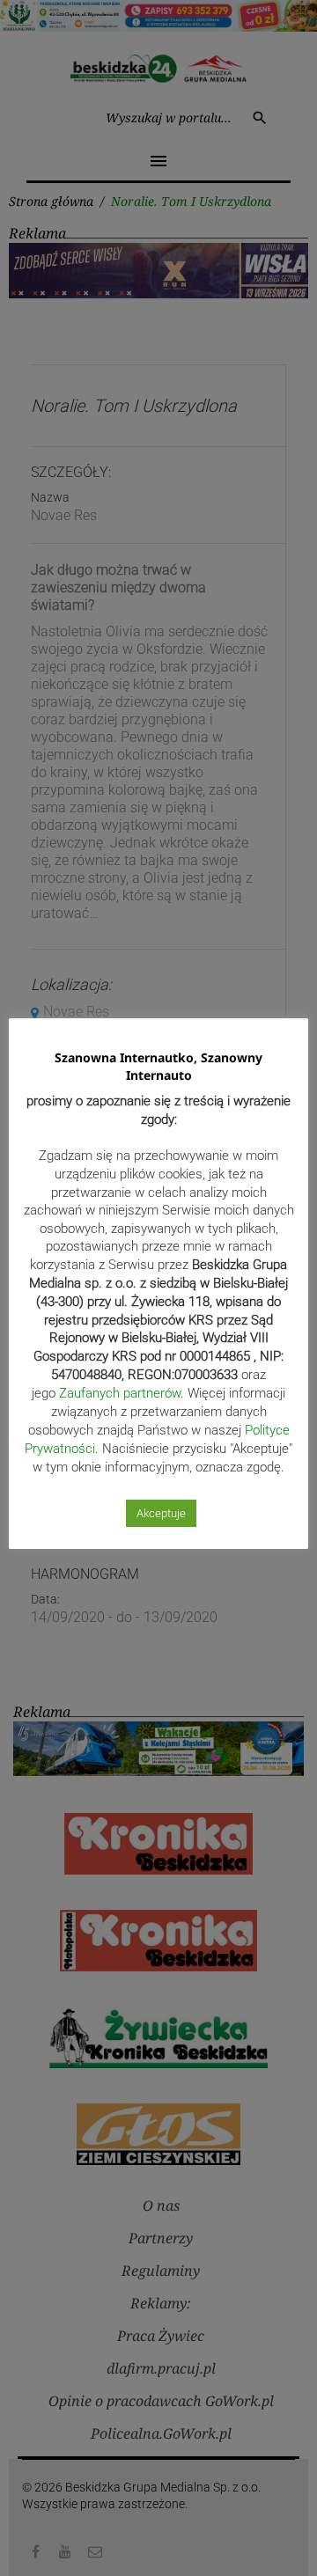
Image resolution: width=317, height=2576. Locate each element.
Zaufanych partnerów (120, 1393)
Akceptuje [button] (161, 1513)
